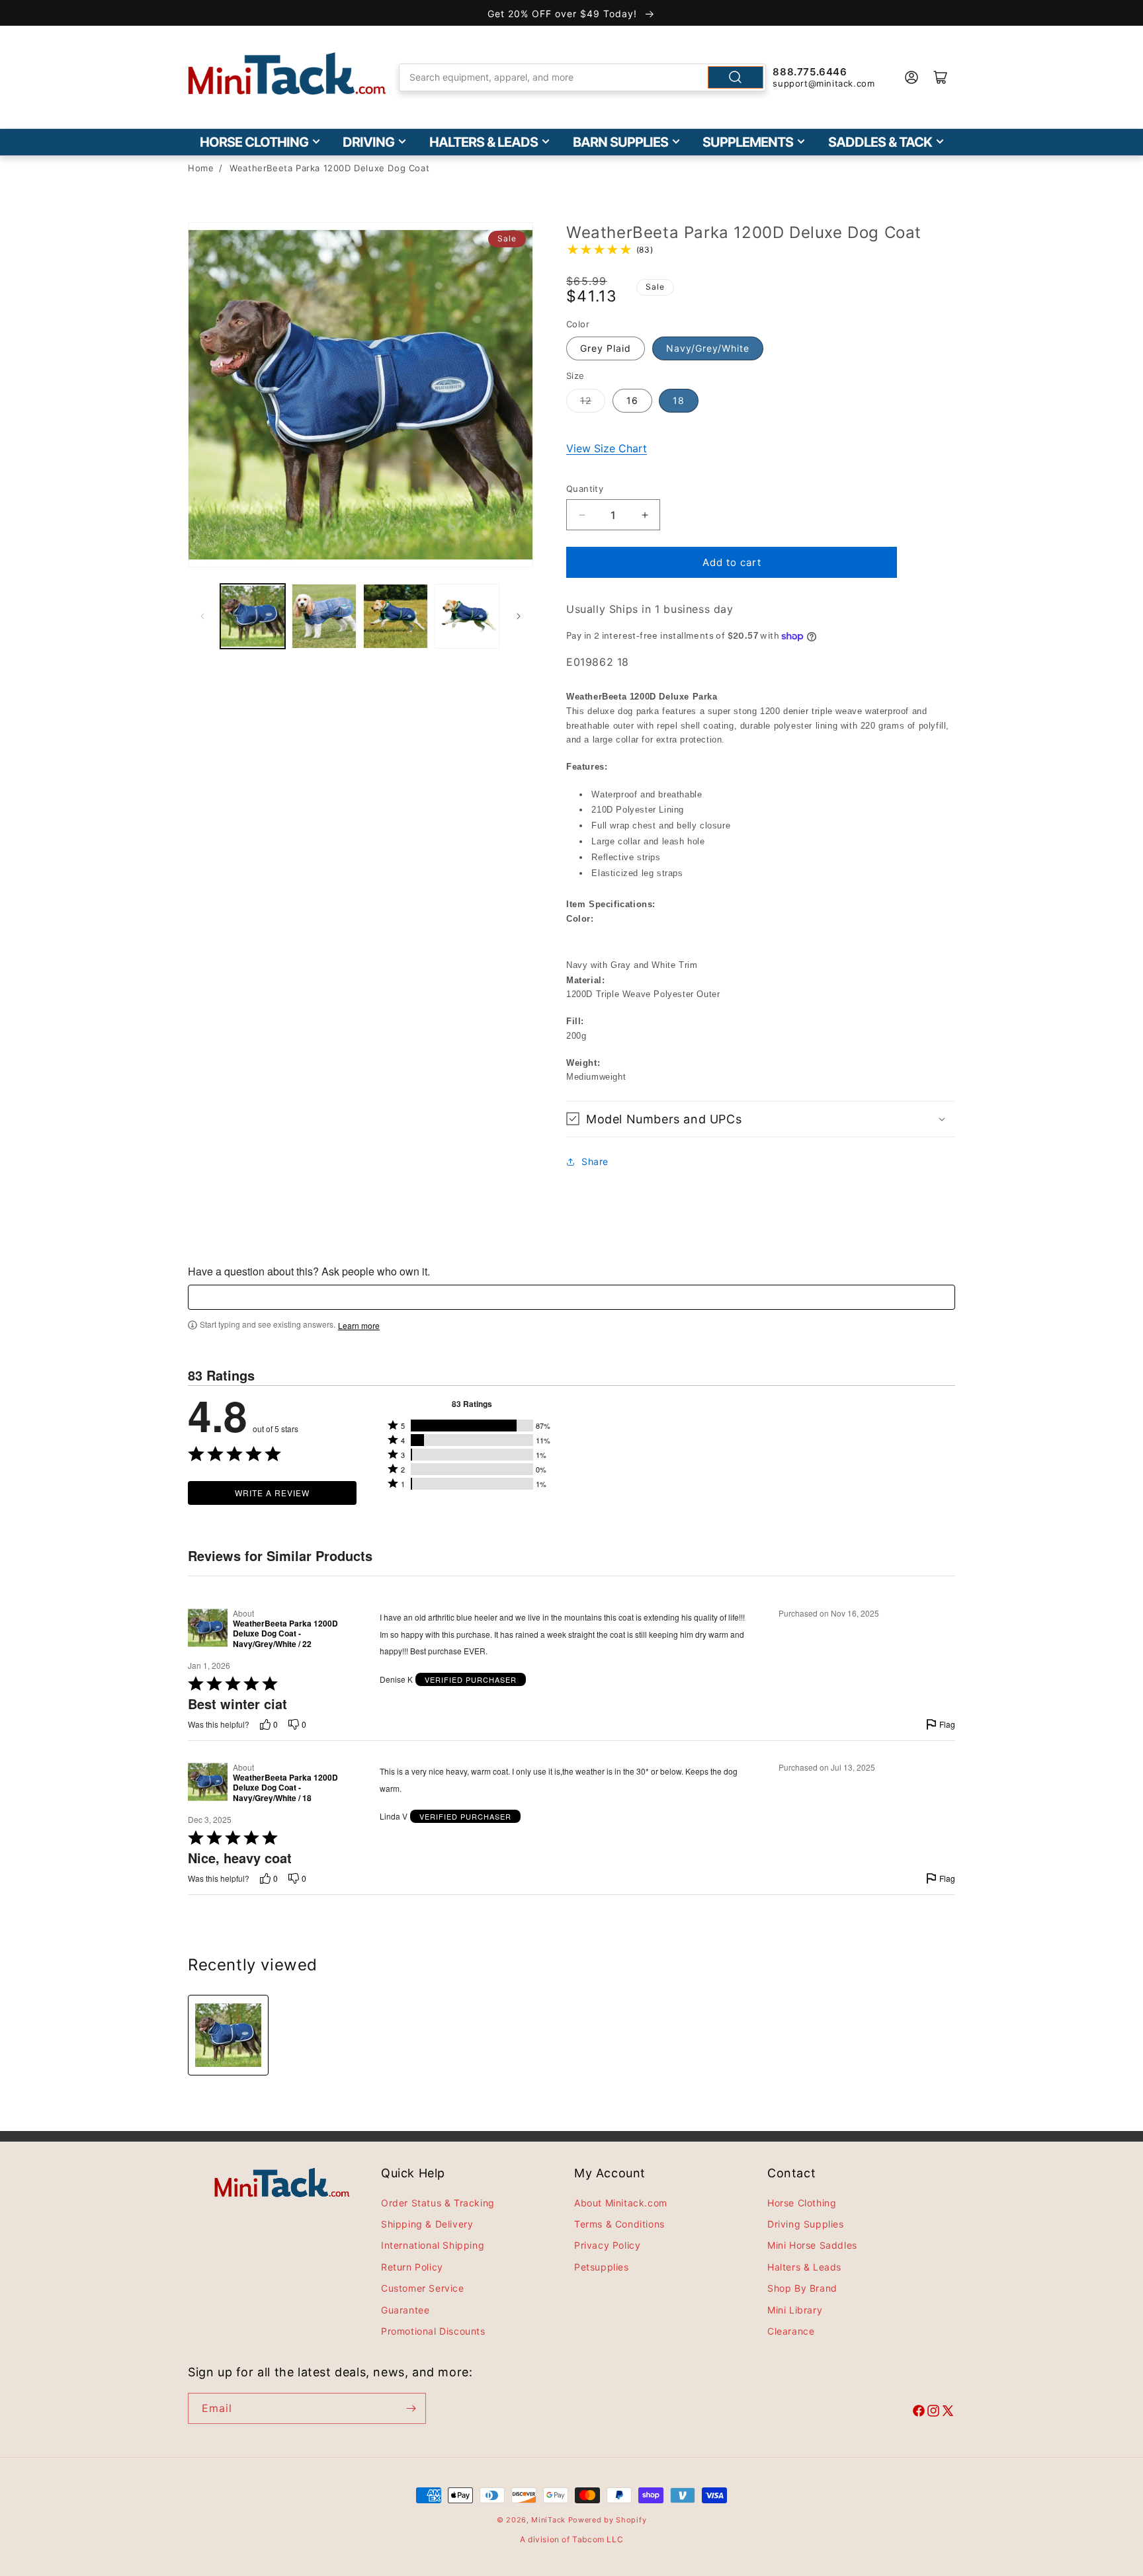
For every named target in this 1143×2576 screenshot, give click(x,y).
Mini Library (795, 2310)
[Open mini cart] (941, 77)
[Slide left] (202, 616)
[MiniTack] (287, 74)
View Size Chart (607, 448)
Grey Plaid (606, 348)
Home (201, 168)
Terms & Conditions (619, 2224)
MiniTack (548, 2520)
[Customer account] (911, 77)
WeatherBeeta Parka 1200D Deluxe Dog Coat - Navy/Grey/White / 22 (285, 1634)
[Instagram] (933, 2413)
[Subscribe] (411, 2408)
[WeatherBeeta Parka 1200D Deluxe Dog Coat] (228, 2035)
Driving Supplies (806, 2224)
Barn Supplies (620, 142)
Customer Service (423, 2288)
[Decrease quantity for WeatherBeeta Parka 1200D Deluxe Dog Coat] (582, 515)
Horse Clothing (254, 142)
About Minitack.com (621, 2203)
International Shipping (433, 2246)
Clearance (791, 2331)
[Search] (736, 77)
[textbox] (571, 1297)
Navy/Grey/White (708, 348)
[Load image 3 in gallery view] (324, 616)
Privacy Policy (607, 2246)
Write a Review (272, 1493)
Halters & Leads (484, 142)
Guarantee (405, 2310)
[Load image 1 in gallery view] (253, 616)
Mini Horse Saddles (812, 2246)
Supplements (748, 142)
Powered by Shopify (608, 2520)
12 (586, 400)
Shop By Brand (802, 2288)
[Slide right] (519, 616)
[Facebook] (919, 2413)
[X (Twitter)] (948, 2413)
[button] (761, 1119)
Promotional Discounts (433, 2331)
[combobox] (583, 77)
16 (632, 400)
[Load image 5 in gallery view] (467, 616)
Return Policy (412, 2267)
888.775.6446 (810, 72)
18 (679, 400)
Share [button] (595, 1161)
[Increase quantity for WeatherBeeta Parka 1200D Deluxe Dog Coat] (645, 515)
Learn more (359, 1326)
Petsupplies (602, 2267)
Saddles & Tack (880, 142)
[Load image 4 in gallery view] (396, 616)
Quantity (585, 489)
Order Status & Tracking (438, 2203)
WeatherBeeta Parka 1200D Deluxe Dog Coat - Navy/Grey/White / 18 (285, 1788)
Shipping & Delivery (427, 2224)
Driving (368, 142)
